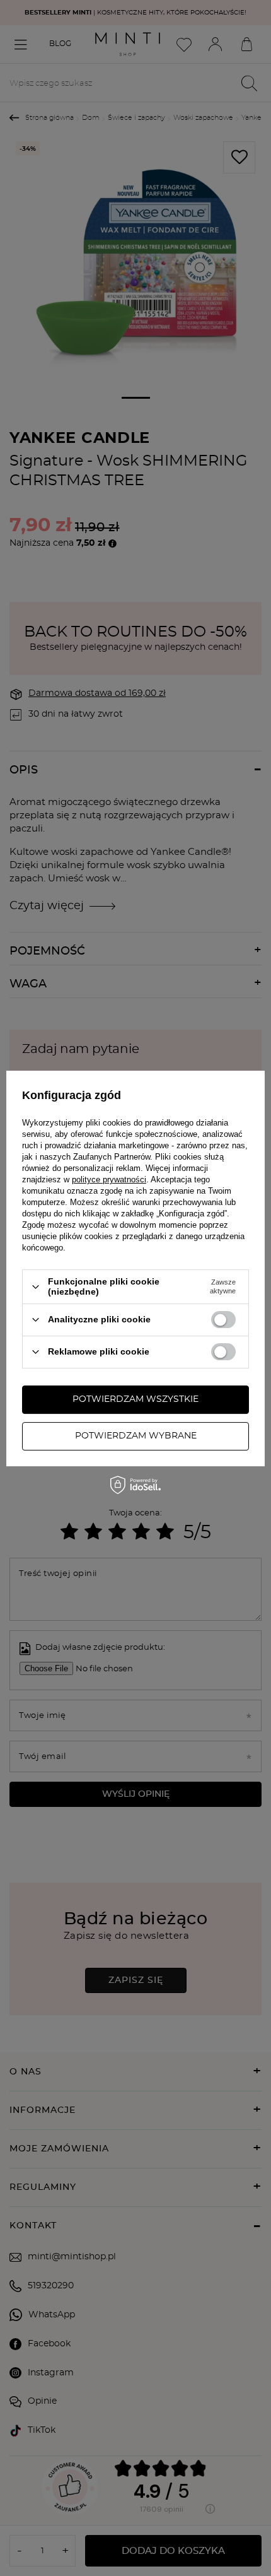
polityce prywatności (109, 1179)
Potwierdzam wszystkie (135, 1399)
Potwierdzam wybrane (136, 1436)
